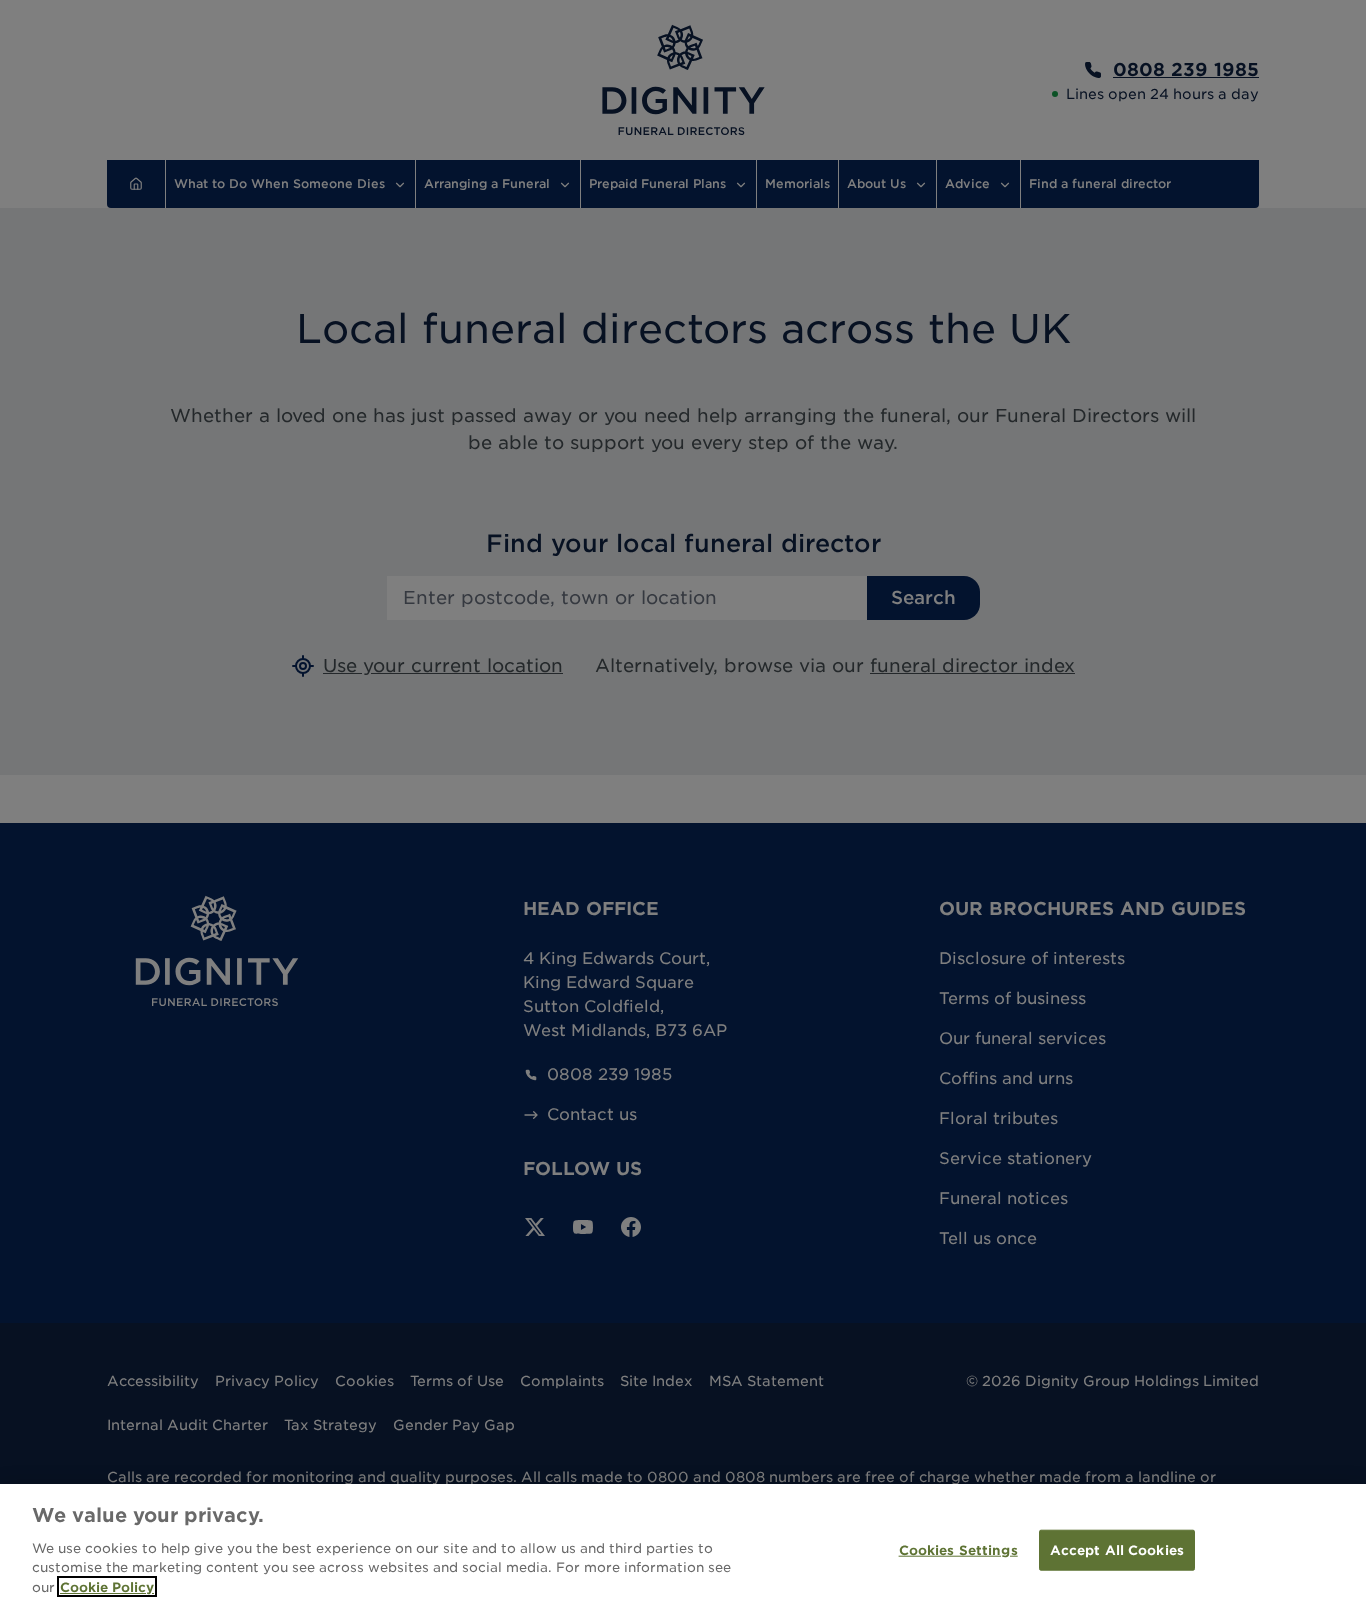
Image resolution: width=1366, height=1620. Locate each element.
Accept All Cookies (1117, 1549)
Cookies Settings (958, 1549)
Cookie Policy (107, 1586)
